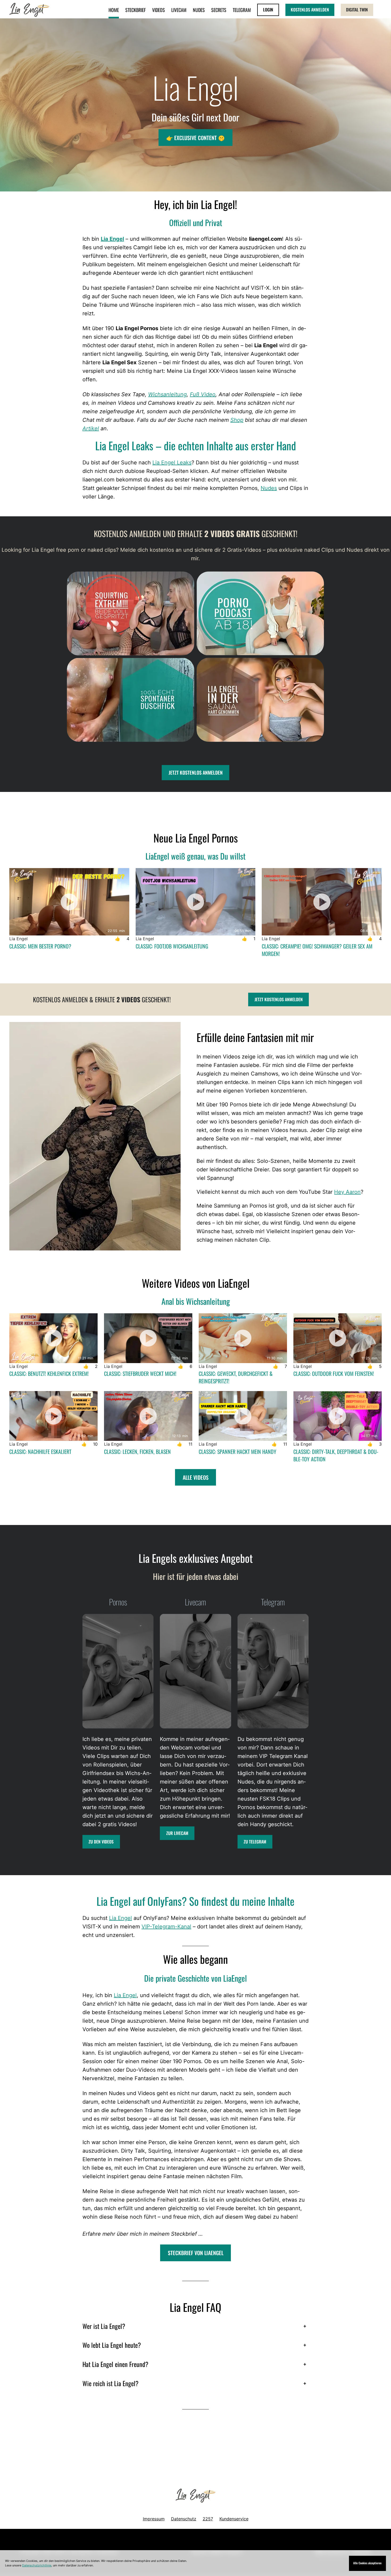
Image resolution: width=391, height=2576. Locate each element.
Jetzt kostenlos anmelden (279, 999)
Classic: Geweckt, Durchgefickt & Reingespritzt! (236, 1377)
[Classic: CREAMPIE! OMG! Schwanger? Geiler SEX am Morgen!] (322, 902)
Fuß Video (203, 394)
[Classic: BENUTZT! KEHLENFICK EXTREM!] (53, 1338)
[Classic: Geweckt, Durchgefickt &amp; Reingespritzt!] (243, 1338)
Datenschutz (184, 2519)
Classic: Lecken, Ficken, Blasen (137, 1451)
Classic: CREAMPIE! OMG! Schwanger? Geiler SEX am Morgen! (317, 950)
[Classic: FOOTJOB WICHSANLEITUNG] (196, 902)
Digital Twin (357, 10)
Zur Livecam (177, 1833)
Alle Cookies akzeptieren (367, 2563)
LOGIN (268, 10)
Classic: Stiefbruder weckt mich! (140, 1373)
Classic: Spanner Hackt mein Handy (238, 1451)
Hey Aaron (347, 1192)
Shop (237, 420)
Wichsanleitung (167, 394)
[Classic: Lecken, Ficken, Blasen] (148, 1416)
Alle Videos (196, 1477)
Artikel (91, 428)
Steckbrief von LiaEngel (196, 2253)
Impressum (154, 2519)
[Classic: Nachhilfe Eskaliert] (53, 1416)
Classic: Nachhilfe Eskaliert (40, 1451)
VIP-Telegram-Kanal (166, 1927)
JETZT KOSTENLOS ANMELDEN (196, 772)
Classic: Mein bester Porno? (40, 946)
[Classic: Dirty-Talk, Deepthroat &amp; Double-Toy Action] (338, 1416)
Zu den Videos (101, 1842)
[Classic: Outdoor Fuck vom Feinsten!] (338, 1338)
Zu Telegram (255, 1842)
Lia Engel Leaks (172, 463)
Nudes (269, 488)
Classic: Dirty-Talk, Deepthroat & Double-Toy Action (336, 1455)
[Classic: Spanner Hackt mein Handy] (243, 1416)
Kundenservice (234, 2519)
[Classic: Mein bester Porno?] (69, 902)
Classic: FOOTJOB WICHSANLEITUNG (172, 946)
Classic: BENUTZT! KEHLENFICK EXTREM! (49, 1373)
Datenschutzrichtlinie (37, 2565)
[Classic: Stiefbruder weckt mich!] (148, 1338)
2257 (208, 2519)
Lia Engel (112, 239)
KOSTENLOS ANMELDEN (310, 10)
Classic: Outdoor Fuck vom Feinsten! (334, 1373)
